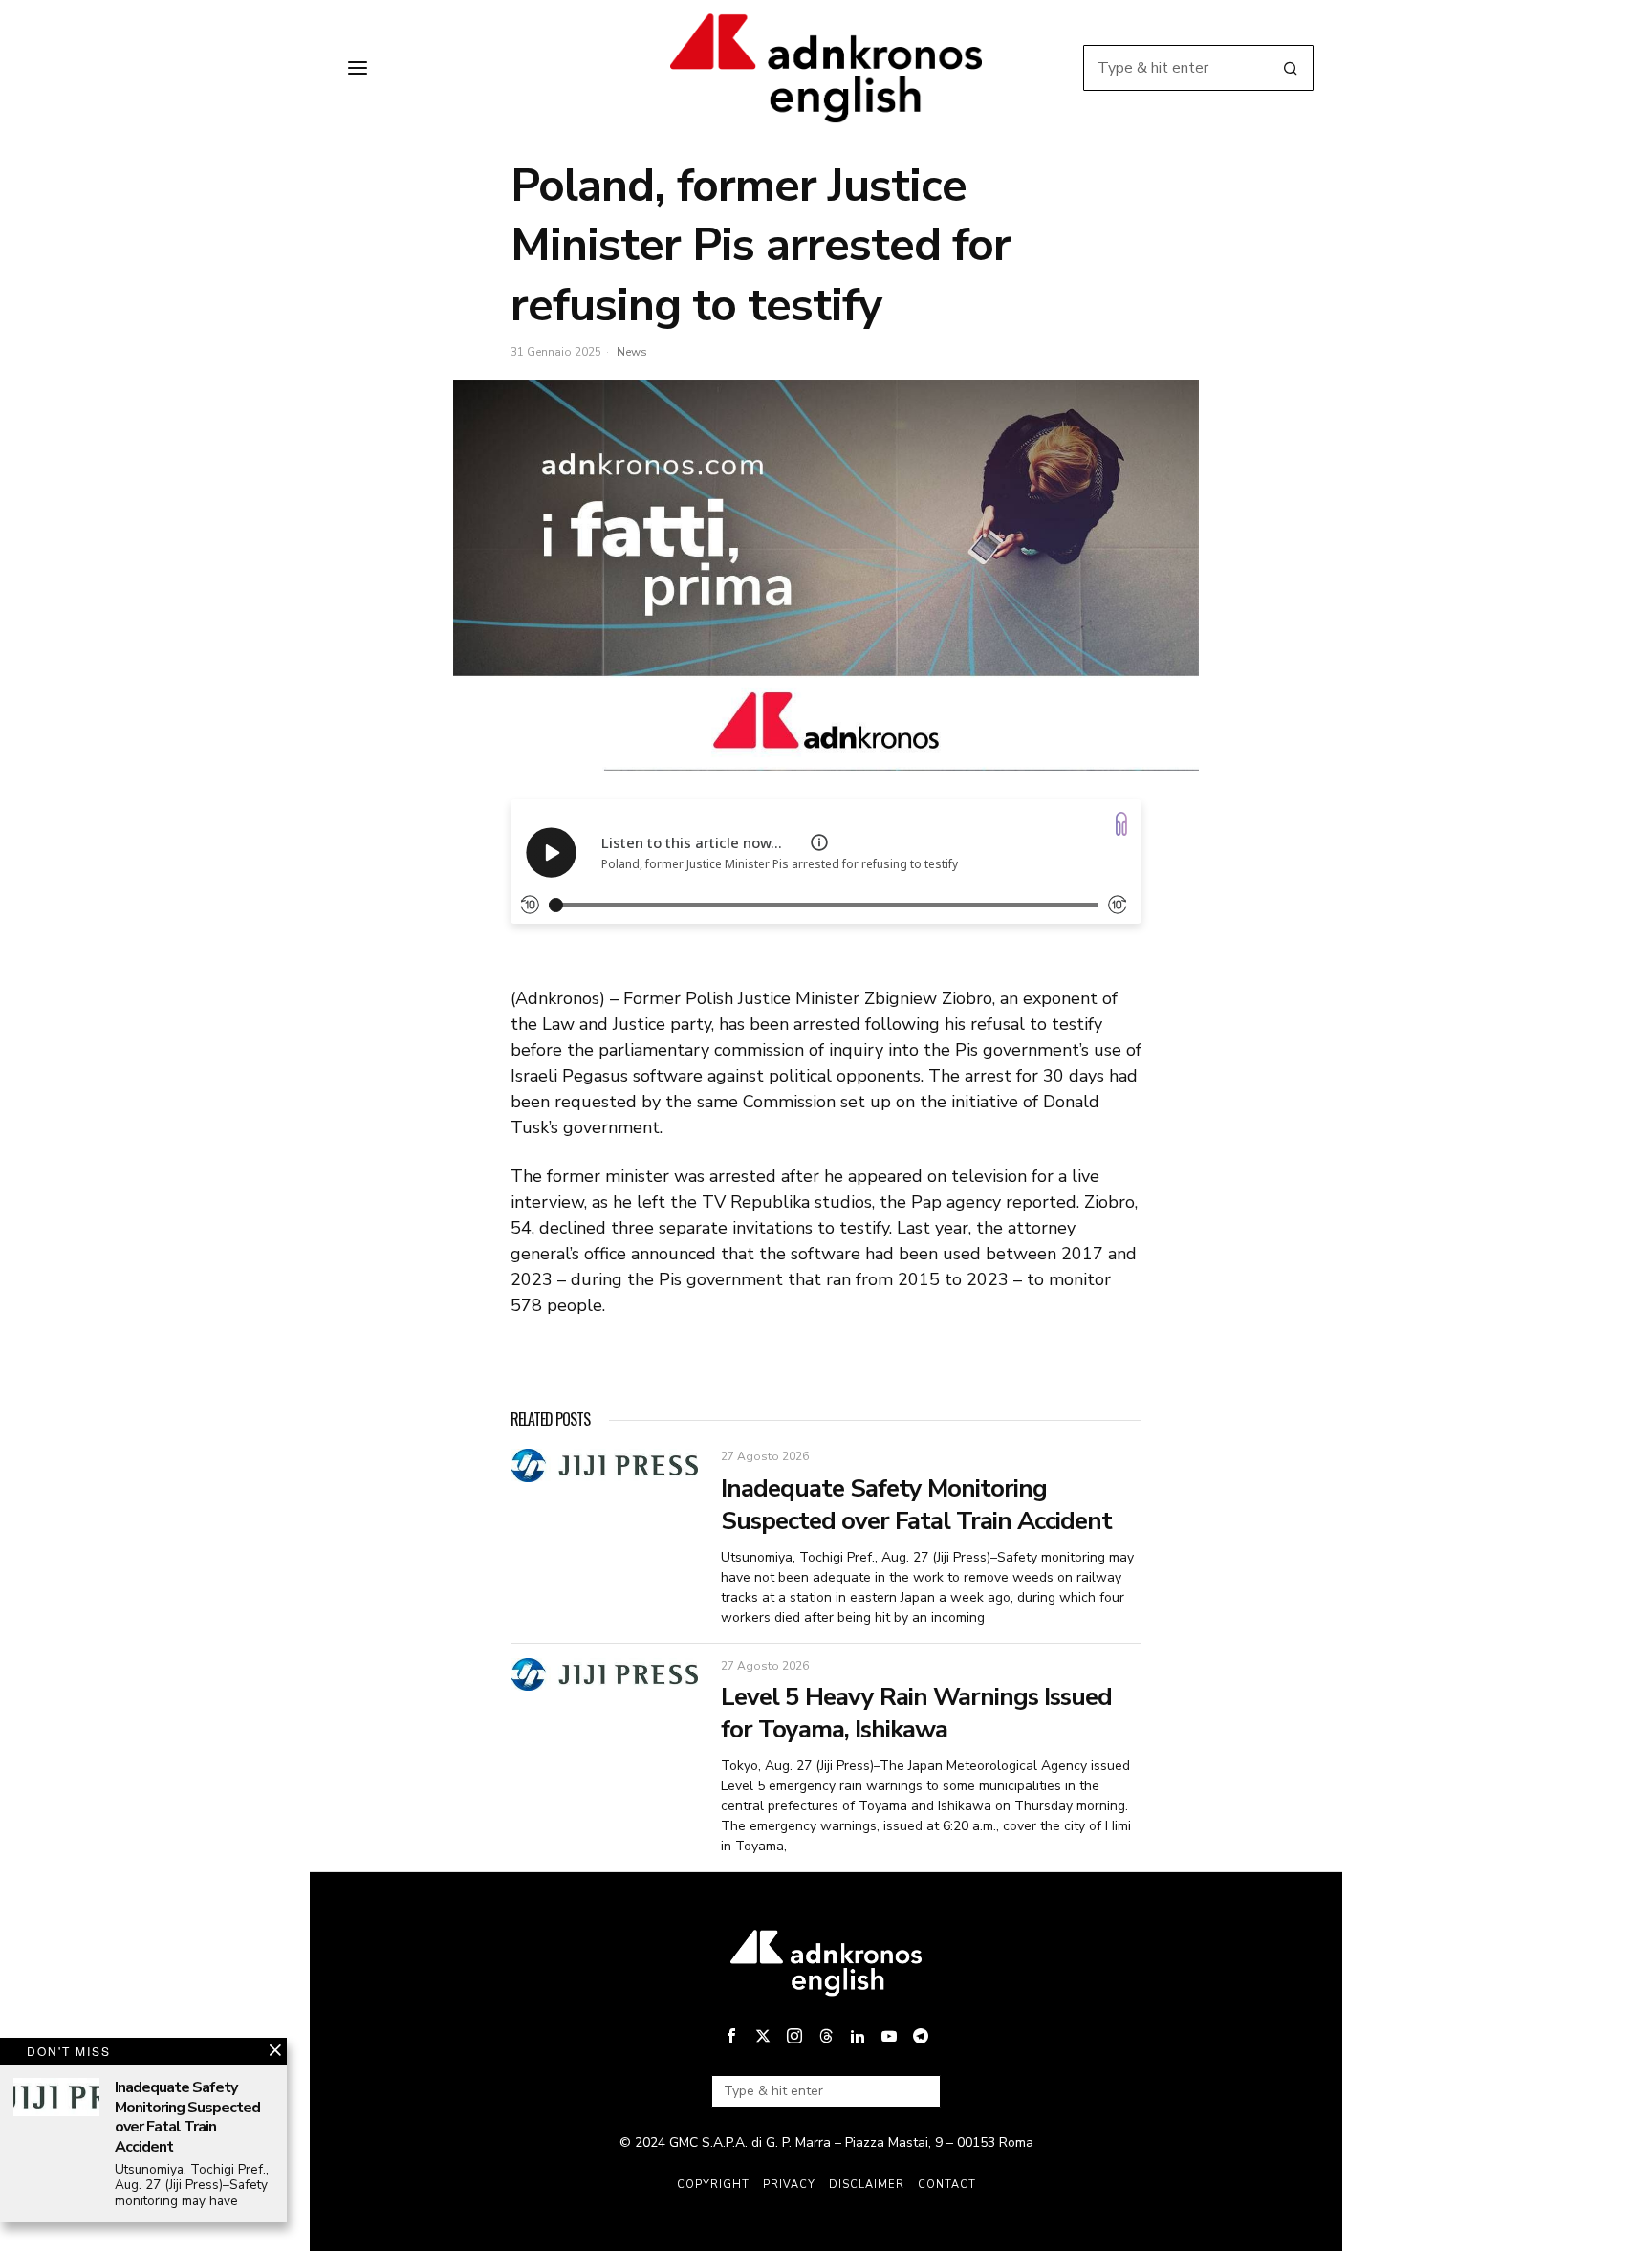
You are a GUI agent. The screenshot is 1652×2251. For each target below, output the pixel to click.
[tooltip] (731, 2036)
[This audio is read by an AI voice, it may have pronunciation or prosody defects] (819, 842)
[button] (1291, 68)
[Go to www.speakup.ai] (1121, 824)
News (632, 352)
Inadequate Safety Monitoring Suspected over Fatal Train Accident (916, 1505)
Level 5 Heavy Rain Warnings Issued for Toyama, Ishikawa (916, 1714)
